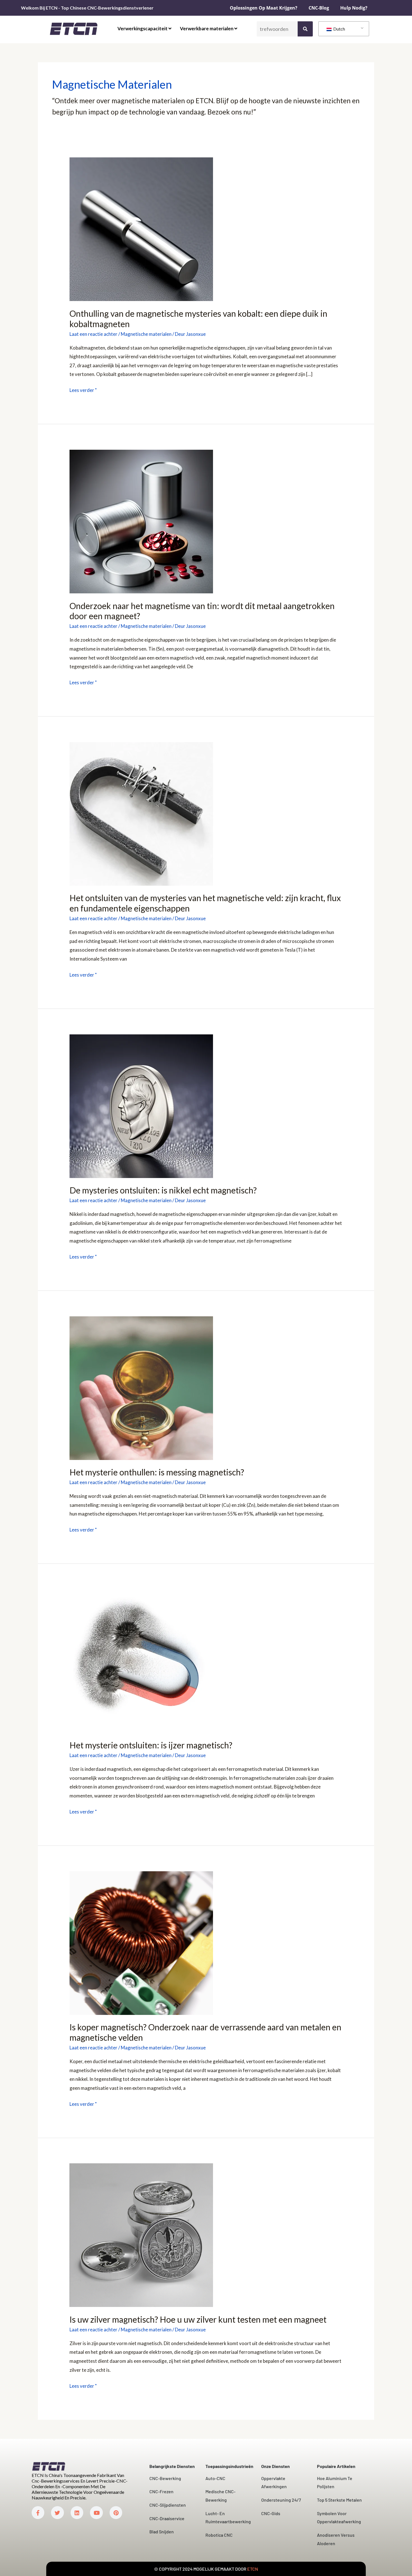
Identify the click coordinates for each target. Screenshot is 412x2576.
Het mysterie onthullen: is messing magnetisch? (157, 1472)
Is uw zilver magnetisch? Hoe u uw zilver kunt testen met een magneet (198, 2319)
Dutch (339, 29)
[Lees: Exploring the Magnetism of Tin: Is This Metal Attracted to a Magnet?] (141, 521)
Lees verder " (83, 389)
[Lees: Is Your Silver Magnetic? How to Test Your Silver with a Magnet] (141, 2235)
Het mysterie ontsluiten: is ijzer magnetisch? (151, 1745)
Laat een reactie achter (93, 334)
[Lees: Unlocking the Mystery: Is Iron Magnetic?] (141, 1660)
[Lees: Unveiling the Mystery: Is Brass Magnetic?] (141, 1387)
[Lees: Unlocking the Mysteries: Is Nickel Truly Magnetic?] (141, 1106)
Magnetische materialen (146, 334)
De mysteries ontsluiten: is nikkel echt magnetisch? (163, 1190)
